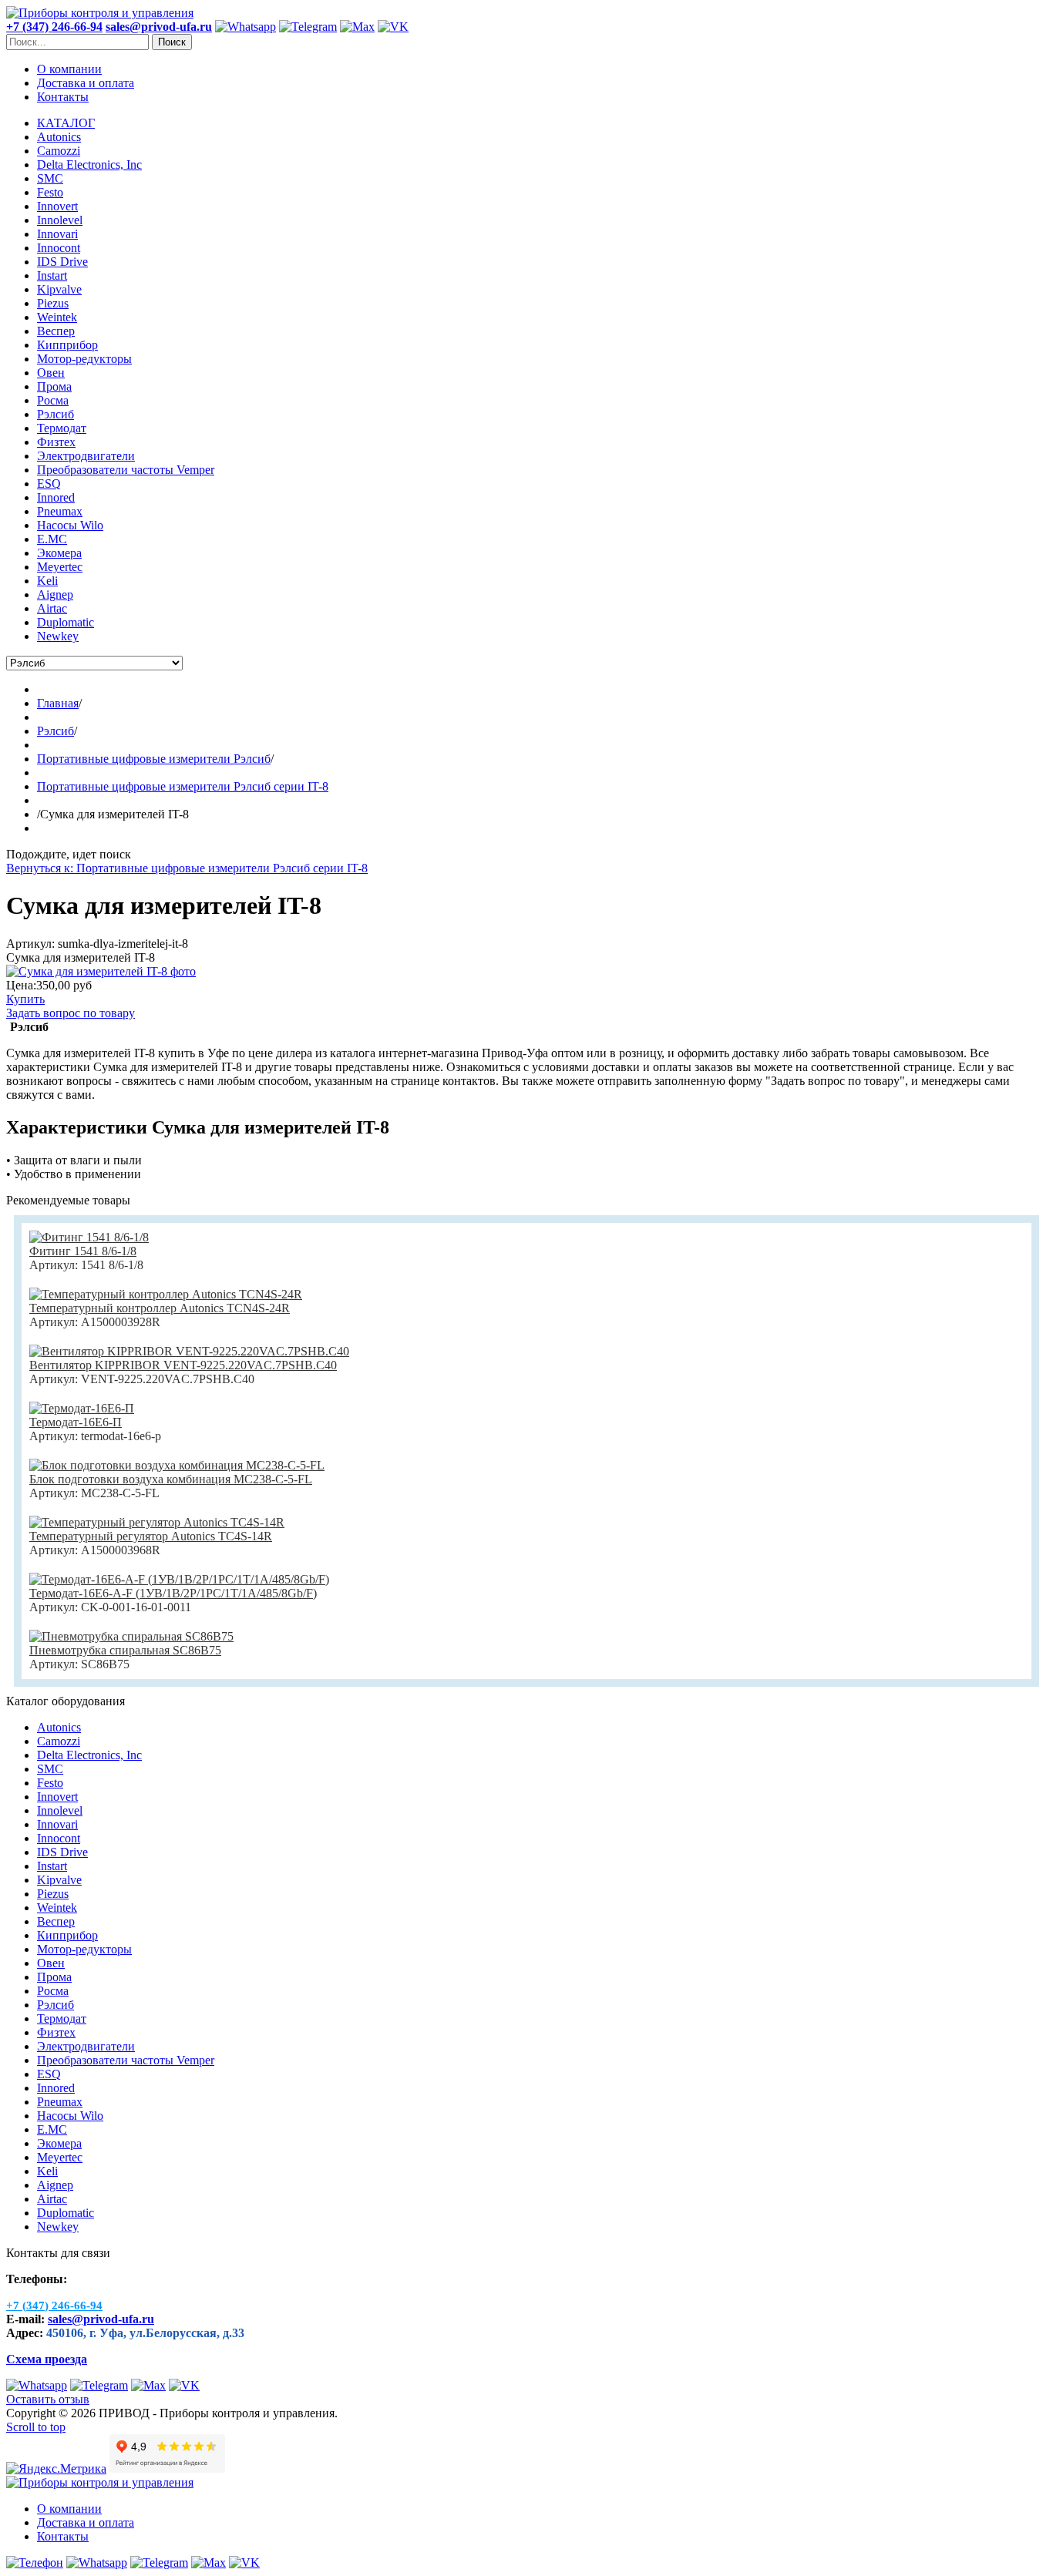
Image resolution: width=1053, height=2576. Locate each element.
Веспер (56, 1921)
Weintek (57, 1908)
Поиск (172, 42)
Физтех (56, 2032)
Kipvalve (59, 1880)
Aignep (55, 2185)
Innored (56, 2088)
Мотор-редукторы (84, 1949)
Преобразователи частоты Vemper (126, 2060)
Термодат (62, 2018)
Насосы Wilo (70, 2116)
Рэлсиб (56, 2005)
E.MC (52, 2129)
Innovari (57, 1824)
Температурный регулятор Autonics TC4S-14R (151, 1536)
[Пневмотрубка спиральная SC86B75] (131, 1636)
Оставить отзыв (48, 2399)
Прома (54, 1977)
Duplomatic (66, 2213)
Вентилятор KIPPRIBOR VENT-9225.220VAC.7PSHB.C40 (183, 1365)
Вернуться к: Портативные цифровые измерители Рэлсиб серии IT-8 (187, 868)
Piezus (53, 1894)
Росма (53, 1991)
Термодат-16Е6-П (76, 1422)
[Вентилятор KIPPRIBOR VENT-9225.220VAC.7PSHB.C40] (189, 1351)
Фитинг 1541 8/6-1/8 (83, 1251)
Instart (52, 1866)
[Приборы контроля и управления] (100, 13)
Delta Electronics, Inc (89, 1755)
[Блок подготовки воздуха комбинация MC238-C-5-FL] (177, 1465)
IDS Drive (62, 1852)
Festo (50, 1783)
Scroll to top (36, 2427)
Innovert (57, 1797)
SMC (50, 1769)
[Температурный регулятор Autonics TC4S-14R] (157, 1522)
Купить (25, 999)
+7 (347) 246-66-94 (54, 27)
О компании (69, 69)
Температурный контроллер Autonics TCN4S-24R (160, 1308)
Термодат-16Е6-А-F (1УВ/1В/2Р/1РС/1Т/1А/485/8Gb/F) (173, 1593)
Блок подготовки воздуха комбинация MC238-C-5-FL (171, 1479)
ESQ (49, 2074)
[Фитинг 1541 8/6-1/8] (89, 1237)
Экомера (59, 2143)
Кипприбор (67, 1935)
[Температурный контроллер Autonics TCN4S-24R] (166, 1294)
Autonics (59, 1727)
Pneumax (60, 2102)
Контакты (63, 97)
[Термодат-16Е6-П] (82, 1408)
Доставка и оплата (86, 83)
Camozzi (59, 1741)
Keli (47, 2171)
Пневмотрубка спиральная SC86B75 (125, 1650)
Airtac (52, 2199)
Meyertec (60, 2157)
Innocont (59, 1838)
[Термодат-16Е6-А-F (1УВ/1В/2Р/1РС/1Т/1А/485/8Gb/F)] (179, 1579)
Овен (51, 1963)
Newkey (58, 2227)
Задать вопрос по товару (71, 1013)
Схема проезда (47, 2359)
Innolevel (60, 1810)
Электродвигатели (86, 2046)
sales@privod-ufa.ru (101, 2319)
